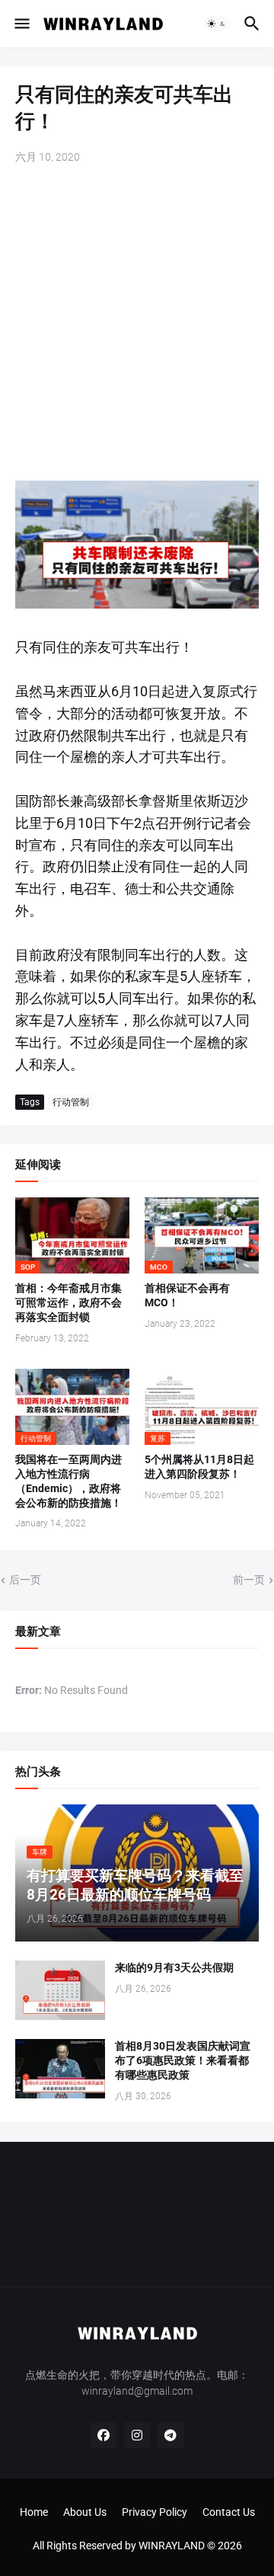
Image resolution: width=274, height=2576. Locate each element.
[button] (21, 24)
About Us (85, 2512)
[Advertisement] (137, 324)
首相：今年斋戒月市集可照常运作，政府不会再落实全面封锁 (68, 1302)
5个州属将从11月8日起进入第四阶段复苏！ (199, 1467)
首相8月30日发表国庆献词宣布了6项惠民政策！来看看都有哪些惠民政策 (183, 2060)
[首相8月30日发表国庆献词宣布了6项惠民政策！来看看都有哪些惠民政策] (60, 2069)
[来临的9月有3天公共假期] (60, 1990)
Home (34, 2512)
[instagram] (137, 2435)
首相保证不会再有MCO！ (187, 1295)
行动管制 (71, 1102)
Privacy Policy (155, 2512)
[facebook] (104, 2435)
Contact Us (229, 2512)
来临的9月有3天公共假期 (174, 1967)
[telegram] (170, 2435)
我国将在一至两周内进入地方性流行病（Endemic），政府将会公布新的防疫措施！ (68, 1481)
